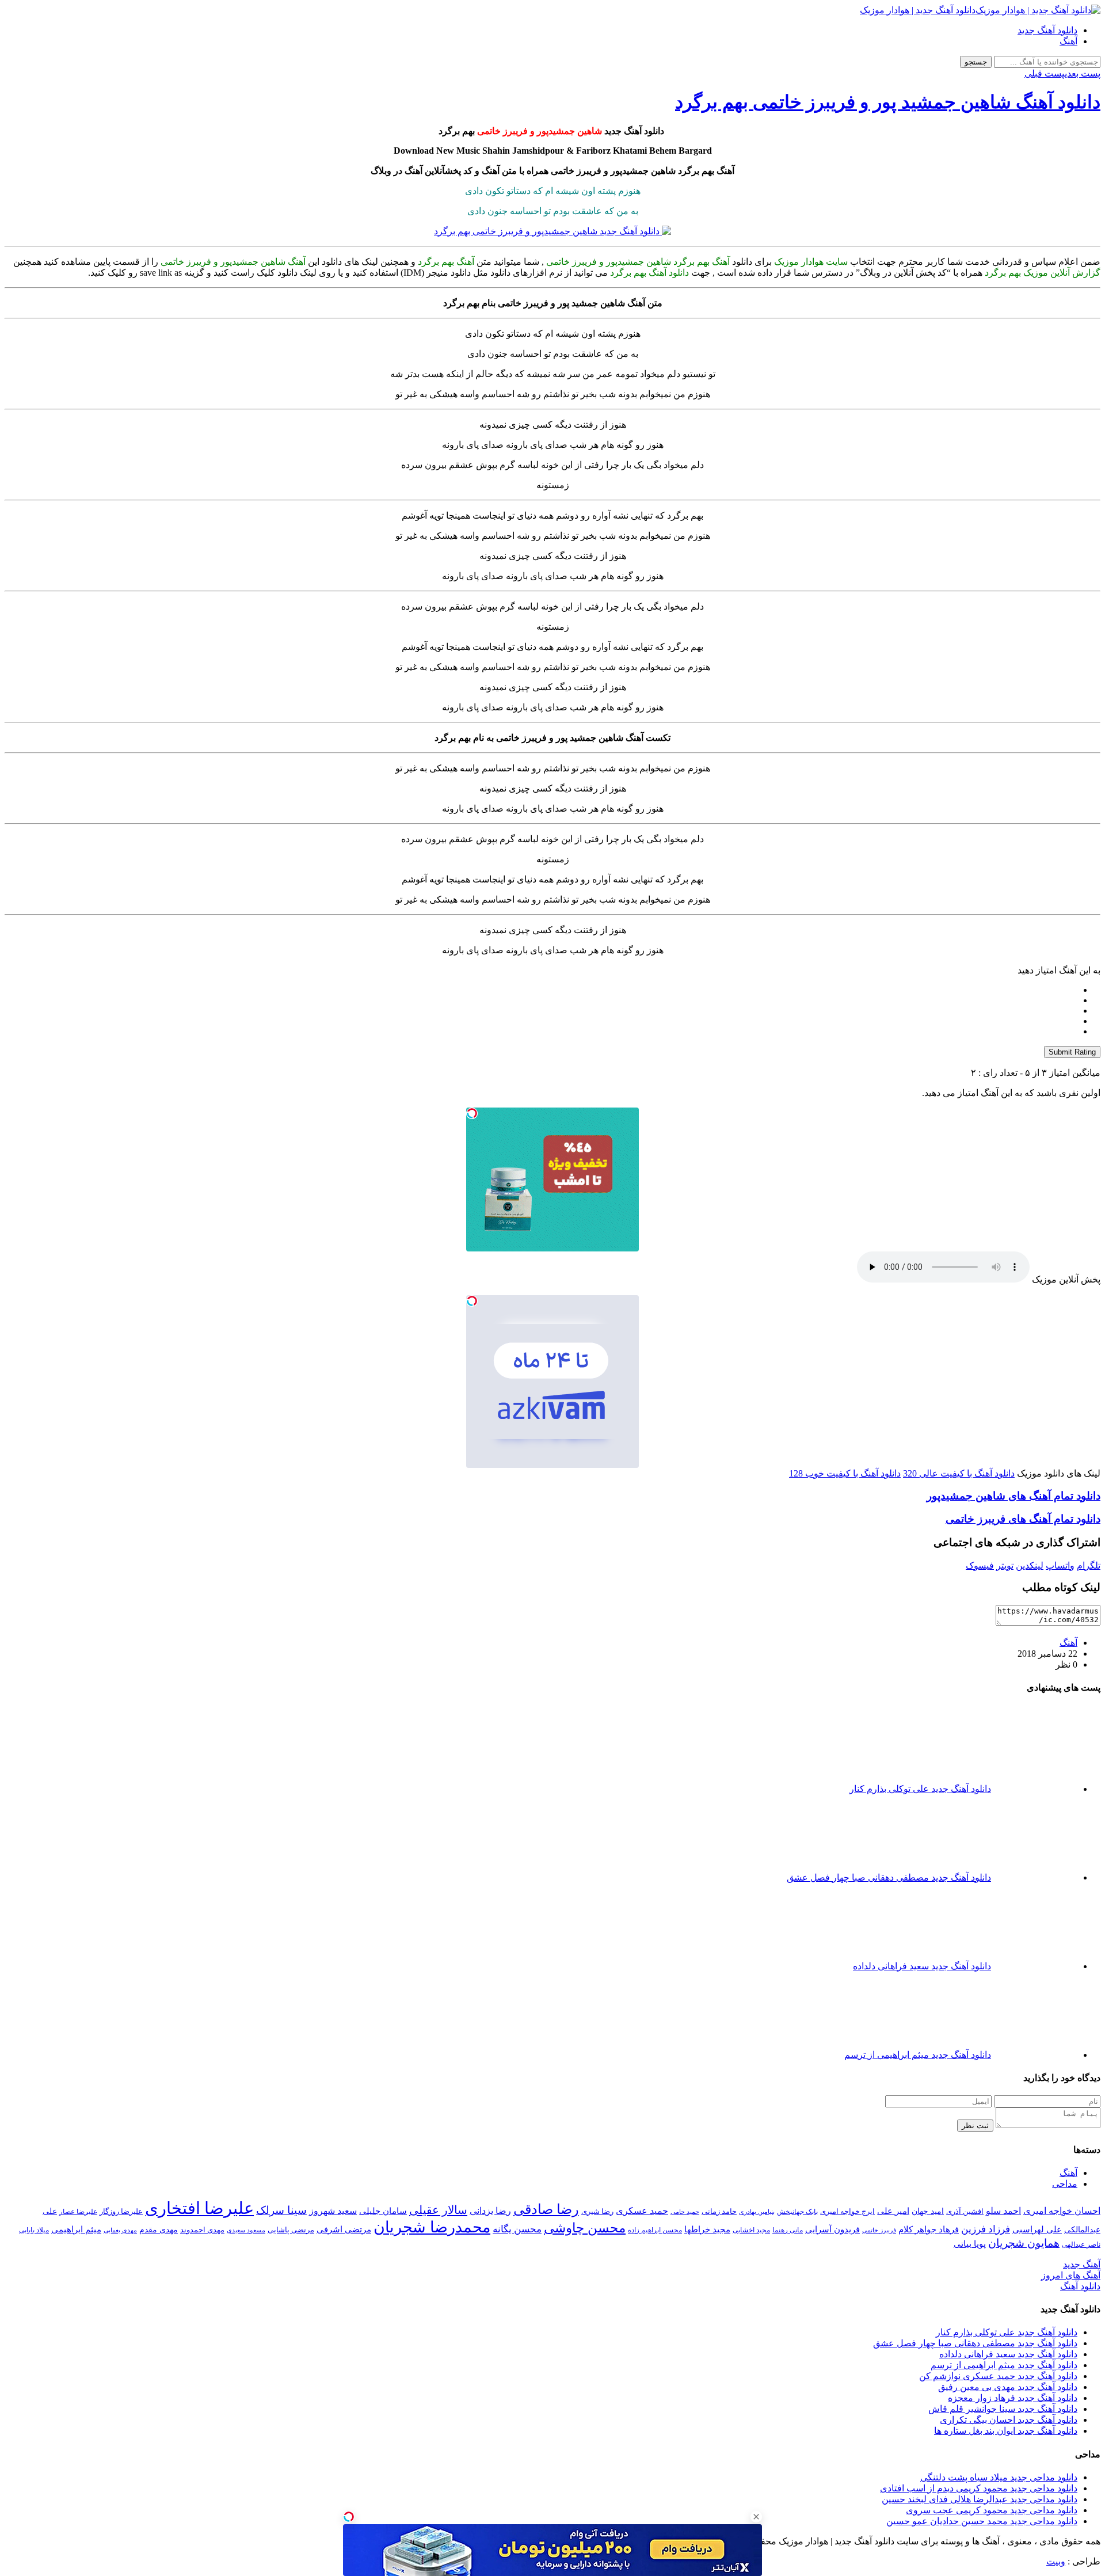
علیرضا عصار (78, 2212)
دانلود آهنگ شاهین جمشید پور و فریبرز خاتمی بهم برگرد (888, 102)
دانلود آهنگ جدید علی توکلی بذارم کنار (1007, 2332)
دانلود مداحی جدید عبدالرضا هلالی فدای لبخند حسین (980, 2499)
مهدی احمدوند (202, 2230)
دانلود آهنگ (1080, 2286)
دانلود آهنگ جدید (1047, 30)
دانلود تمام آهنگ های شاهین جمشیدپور (1013, 1496)
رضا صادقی (546, 2209)
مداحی (1065, 2184)
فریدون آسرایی (832, 2229)
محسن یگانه (517, 2229)
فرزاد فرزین (986, 2229)
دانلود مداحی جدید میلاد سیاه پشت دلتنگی (999, 2477)
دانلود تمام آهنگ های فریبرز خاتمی (1023, 1519)
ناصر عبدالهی (1081, 2244)
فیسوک (980, 1565)
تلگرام (1089, 1565)
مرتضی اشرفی (344, 2229)
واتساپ (1060, 1565)
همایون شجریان (1024, 2243)
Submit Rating (1072, 1052)
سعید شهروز (333, 2211)
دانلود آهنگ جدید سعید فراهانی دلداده (1008, 2354)
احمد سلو (1003, 2211)
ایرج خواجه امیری (847, 2211)
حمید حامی (685, 2212)
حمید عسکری (642, 2211)
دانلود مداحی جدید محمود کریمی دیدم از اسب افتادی (979, 2488)
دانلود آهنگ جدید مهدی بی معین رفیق (1008, 2387)
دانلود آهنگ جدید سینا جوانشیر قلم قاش (1003, 2409)
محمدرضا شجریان (432, 2227)
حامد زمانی (719, 2212)
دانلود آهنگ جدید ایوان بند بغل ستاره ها (1006, 2431)
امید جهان (928, 2211)
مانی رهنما (788, 2230)
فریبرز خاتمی (879, 2230)
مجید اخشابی (751, 2230)
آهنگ (1068, 41)
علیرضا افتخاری (199, 2208)
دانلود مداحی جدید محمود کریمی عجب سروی (992, 2510)
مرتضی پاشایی (291, 2230)
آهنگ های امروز (1071, 2275)
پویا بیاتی (970, 2244)
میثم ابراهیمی (76, 2229)
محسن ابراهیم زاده (655, 2230)
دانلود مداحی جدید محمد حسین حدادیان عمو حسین (982, 2521)
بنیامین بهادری (757, 2212)
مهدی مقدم (159, 2229)
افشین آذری (965, 2211)
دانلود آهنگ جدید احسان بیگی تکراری (1009, 2420)
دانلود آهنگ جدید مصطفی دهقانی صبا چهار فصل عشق (975, 2343)
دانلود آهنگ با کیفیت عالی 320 (959, 1473)
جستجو (976, 62)
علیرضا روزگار (121, 2211)
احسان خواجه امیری (1062, 2211)
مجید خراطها (707, 2229)
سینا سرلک (281, 2210)
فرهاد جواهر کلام (929, 2229)
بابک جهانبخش (797, 2212)
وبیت (1056, 2561)
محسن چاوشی (585, 2228)
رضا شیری (597, 2211)
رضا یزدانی (490, 2211)
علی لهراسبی (1037, 2229)
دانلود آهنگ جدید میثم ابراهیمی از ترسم (1004, 2365)
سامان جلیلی (383, 2211)
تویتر (1005, 1565)
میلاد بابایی (34, 2230)
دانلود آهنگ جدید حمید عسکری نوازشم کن (998, 2376)
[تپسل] (472, 1113)
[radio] (541, 990)
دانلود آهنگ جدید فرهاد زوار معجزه (1013, 2398)
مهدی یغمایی (120, 2230)
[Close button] (756, 2517)
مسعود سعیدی (246, 2230)
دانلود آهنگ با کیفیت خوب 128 (845, 1473)
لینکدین (1030, 1565)
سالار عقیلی (438, 2210)
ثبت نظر (975, 2126)
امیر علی (893, 2211)
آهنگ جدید (1082, 2264)
